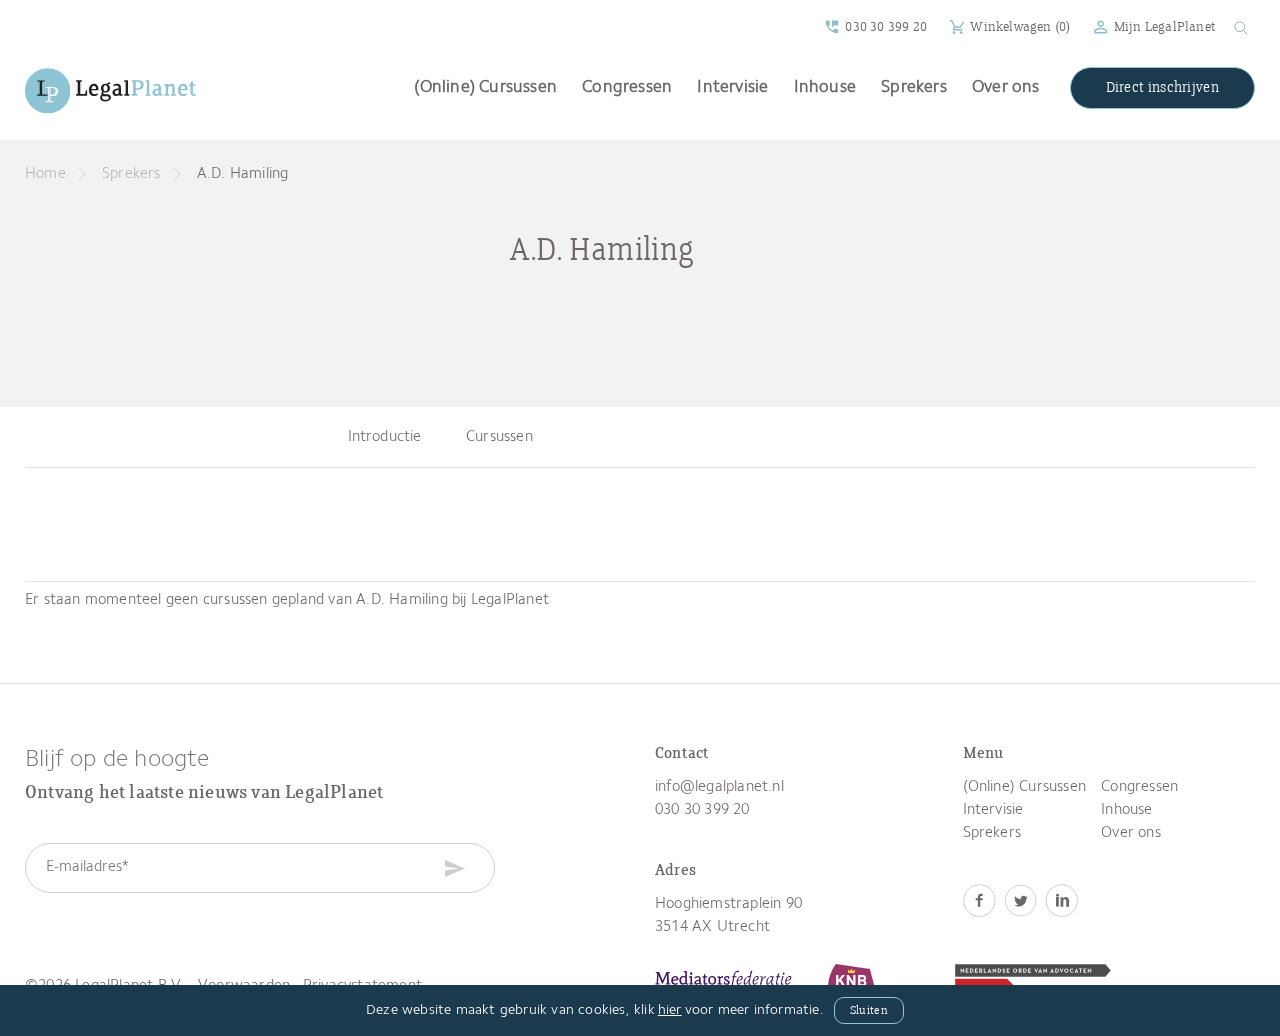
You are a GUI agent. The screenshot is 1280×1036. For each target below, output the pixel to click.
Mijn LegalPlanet (1164, 27)
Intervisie (732, 87)
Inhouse (825, 87)
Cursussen (499, 437)
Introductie (385, 437)
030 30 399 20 (886, 27)
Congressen (627, 87)
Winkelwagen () (1020, 27)
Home (45, 174)
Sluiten (869, 1010)
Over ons (1006, 87)
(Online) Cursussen (485, 87)
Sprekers (914, 87)
